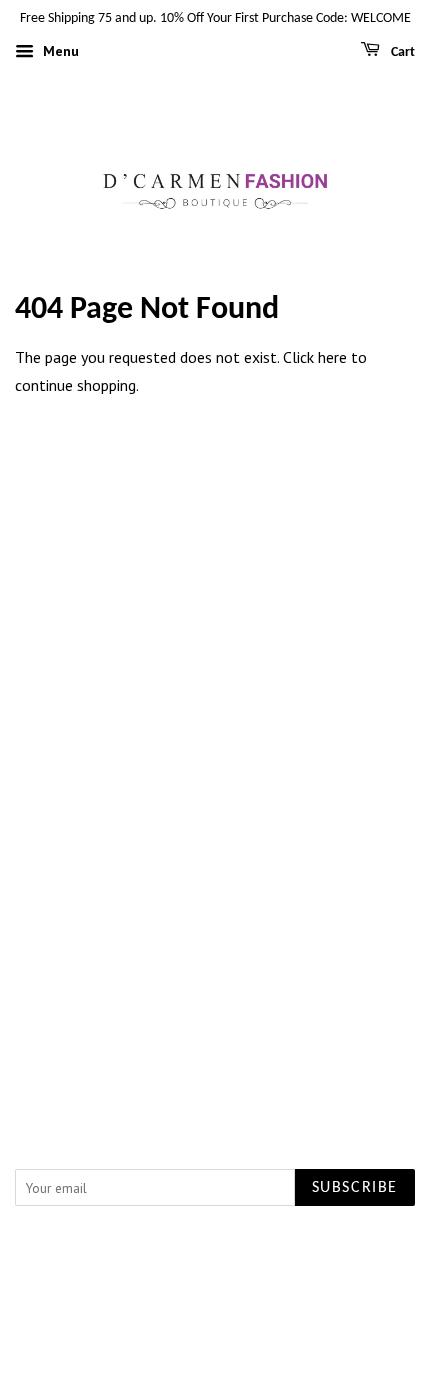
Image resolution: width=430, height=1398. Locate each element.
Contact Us (215, 760)
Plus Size (215, 583)
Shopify (270, 1271)
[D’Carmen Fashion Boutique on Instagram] (239, 1038)
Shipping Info (215, 910)
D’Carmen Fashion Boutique (231, 1248)
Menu (59, 51)
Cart (401, 52)
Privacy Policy (215, 786)
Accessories (215, 636)
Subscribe (355, 1188)
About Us (215, 733)
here (332, 357)
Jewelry (215, 609)
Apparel (215, 556)
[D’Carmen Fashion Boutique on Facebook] (192, 1038)
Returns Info (215, 936)
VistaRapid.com (181, 1271)
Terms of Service (215, 813)
